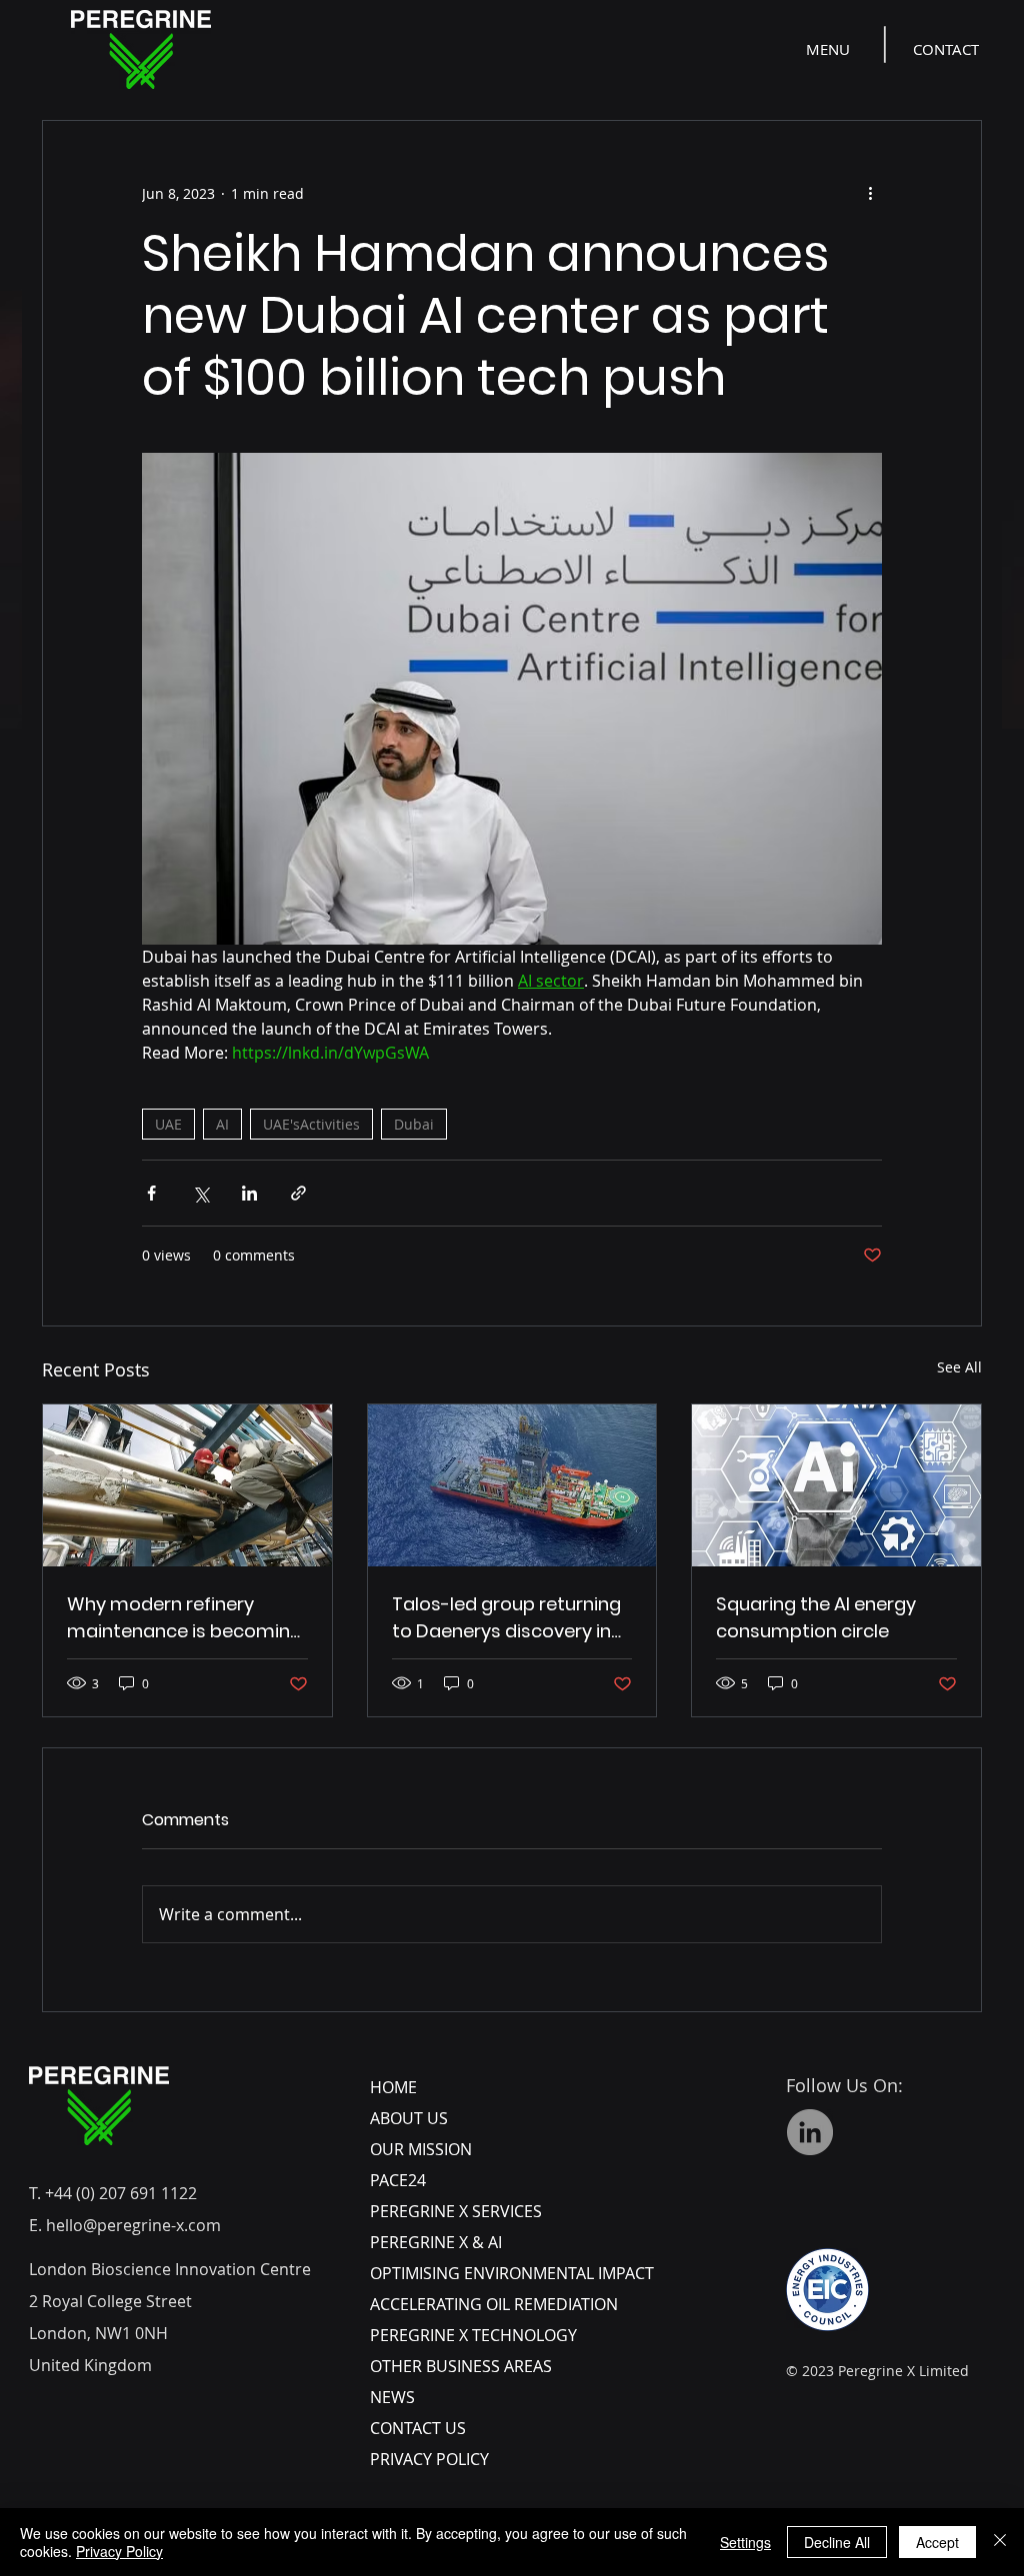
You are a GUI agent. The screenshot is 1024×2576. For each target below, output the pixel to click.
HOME (393, 2087)
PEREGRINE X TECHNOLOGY (473, 2335)
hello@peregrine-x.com (133, 2225)
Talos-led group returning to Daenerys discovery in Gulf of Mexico (506, 1618)
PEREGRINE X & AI (436, 2242)
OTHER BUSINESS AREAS (461, 2366)
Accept (937, 2542)
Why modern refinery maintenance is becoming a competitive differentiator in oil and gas (184, 1618)
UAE (168, 1124)
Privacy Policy (119, 2551)
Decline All (837, 2542)
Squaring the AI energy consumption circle (816, 1617)
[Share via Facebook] (151, 1193)
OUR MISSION (421, 2149)
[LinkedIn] (810, 2132)
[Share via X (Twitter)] (200, 1193)
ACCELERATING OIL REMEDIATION (494, 2304)
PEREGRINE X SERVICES (456, 2211)
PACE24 (398, 2180)
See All (959, 1367)
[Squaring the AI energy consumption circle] (836, 1485)
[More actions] (870, 193)
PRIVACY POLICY (429, 2459)
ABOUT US (409, 2118)
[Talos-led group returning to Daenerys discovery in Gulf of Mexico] (512, 1485)
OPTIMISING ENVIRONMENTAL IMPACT (512, 2273)
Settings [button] (745, 2542)
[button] (830, 49)
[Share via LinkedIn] (249, 1193)
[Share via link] (298, 1193)
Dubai (414, 1124)
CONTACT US (418, 2428)
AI (222, 1124)
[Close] (1000, 2542)
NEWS (392, 2397)
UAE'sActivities (311, 1124)
